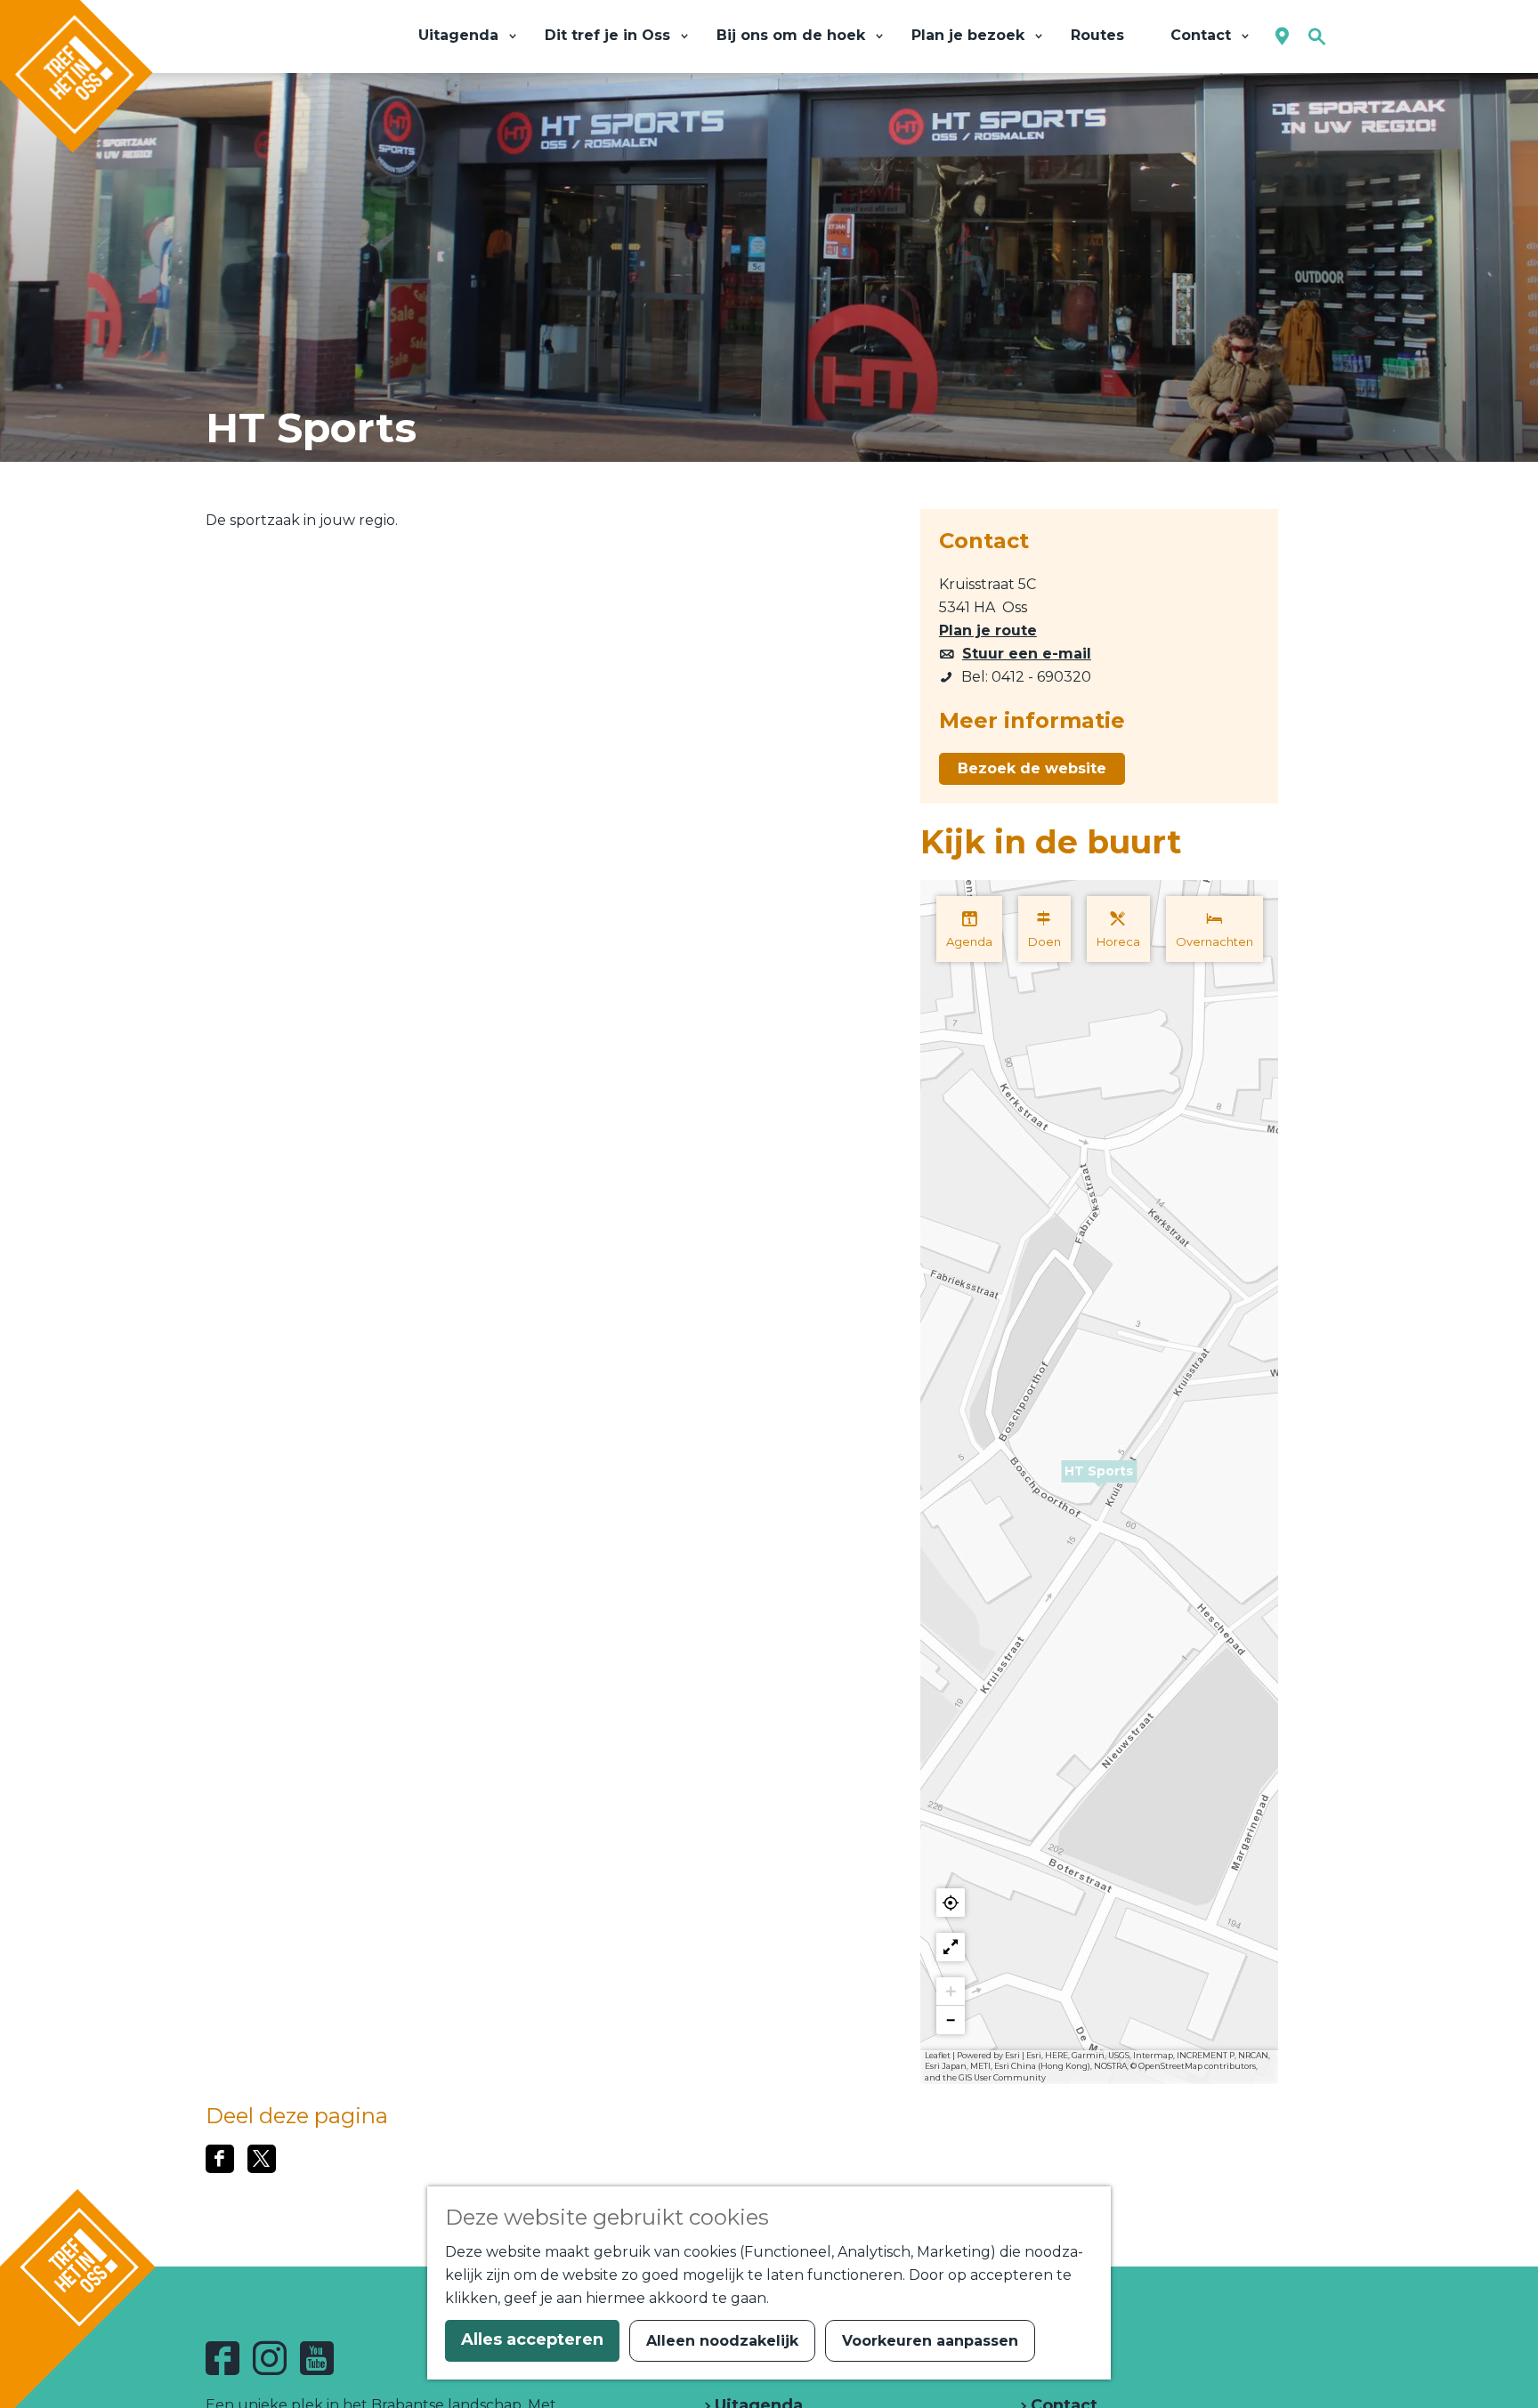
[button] (1099, 1482)
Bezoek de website (1032, 768)
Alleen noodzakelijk (722, 2341)
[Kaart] (1282, 37)
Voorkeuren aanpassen (930, 2341)
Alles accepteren (532, 2339)
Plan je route (988, 630)
